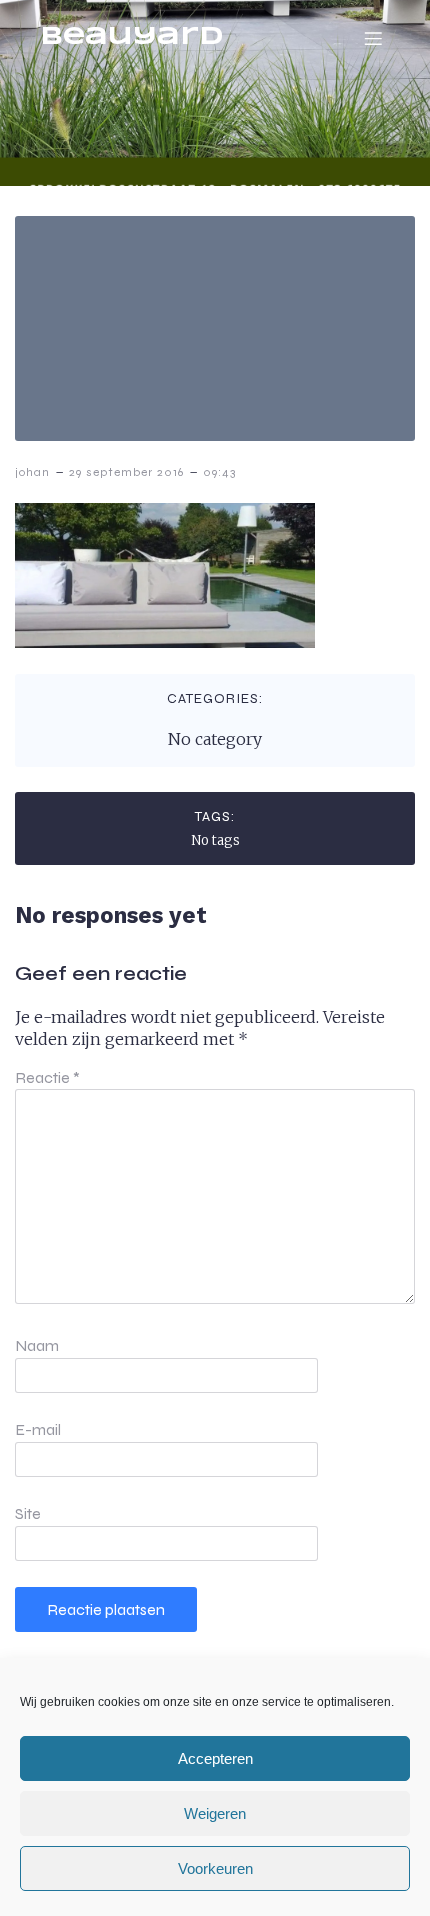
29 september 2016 (126, 472)
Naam (37, 1345)
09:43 (219, 472)
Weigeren (215, 1813)
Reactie (47, 1077)
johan (32, 472)
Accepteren (215, 1758)
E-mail (38, 1429)
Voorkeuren (215, 1868)
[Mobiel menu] (373, 38)
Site (28, 1513)
